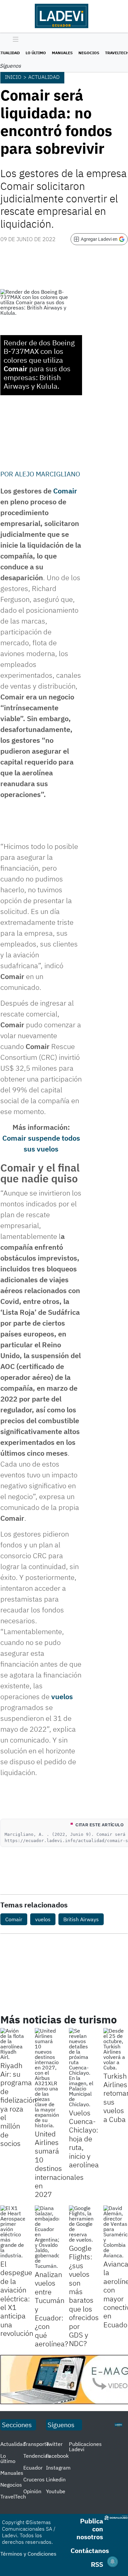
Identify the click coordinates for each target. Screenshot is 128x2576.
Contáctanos (90, 2551)
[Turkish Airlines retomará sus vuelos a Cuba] (116, 2049)
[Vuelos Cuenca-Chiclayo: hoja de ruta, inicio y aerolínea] (81, 2067)
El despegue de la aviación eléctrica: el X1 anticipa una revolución (17, 2298)
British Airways (81, 1919)
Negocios (89, 53)
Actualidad (44, 77)
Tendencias (37, 2456)
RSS (97, 2564)
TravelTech (13, 2496)
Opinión (32, 2491)
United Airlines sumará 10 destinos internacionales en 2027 (59, 2164)
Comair (65, 491)
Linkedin (56, 2479)
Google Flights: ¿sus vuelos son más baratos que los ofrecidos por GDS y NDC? (84, 2296)
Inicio (13, 77)
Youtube (56, 2491)
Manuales (62, 53)
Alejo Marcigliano (47, 474)
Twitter (54, 2444)
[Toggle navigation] (14, 40)
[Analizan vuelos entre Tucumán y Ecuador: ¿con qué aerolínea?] (47, 2237)
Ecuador (33, 2468)
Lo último (36, 53)
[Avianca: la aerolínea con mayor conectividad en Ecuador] (116, 2232)
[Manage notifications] (113, 2562)
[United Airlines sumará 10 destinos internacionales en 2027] (47, 2078)
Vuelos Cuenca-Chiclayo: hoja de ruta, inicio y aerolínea (84, 2139)
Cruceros (34, 2479)
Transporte (36, 2444)
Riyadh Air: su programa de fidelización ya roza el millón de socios (18, 2104)
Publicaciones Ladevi (85, 2447)
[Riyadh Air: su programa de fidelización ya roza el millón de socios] (13, 2044)
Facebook (57, 2456)
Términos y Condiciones (28, 2554)
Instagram (58, 2468)
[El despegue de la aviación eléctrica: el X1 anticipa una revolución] (13, 2232)
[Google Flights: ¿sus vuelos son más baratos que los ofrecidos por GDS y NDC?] (81, 2224)
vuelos (62, 1696)
